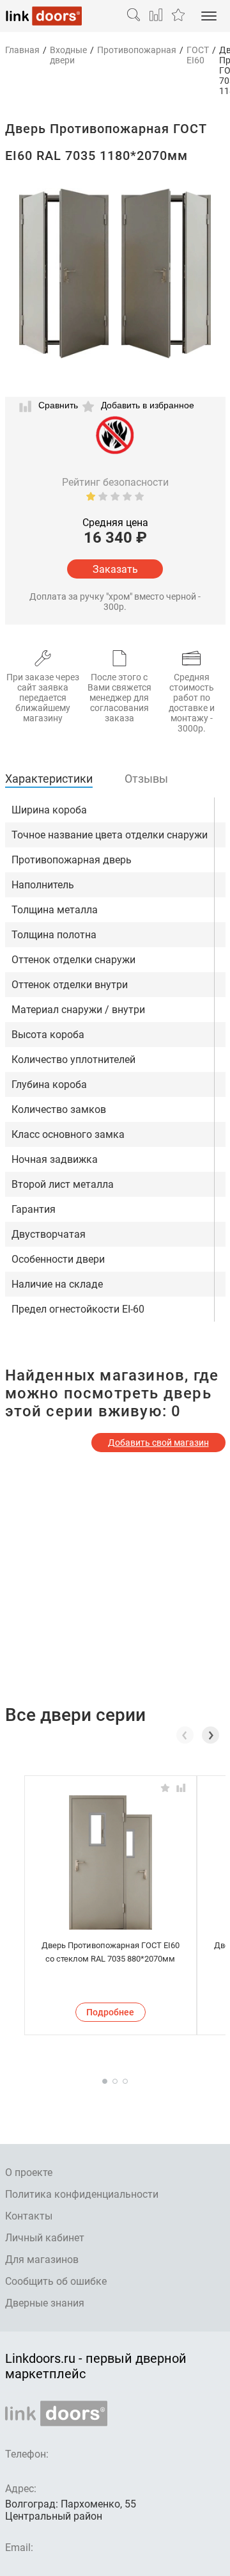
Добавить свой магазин (158, 1443)
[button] (211, 1735)
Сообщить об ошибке (56, 2281)
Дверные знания (45, 2303)
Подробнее (110, 2012)
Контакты (29, 2216)
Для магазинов (42, 2260)
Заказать (115, 569)
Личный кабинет (45, 2238)
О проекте (29, 2172)
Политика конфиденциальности (82, 2194)
